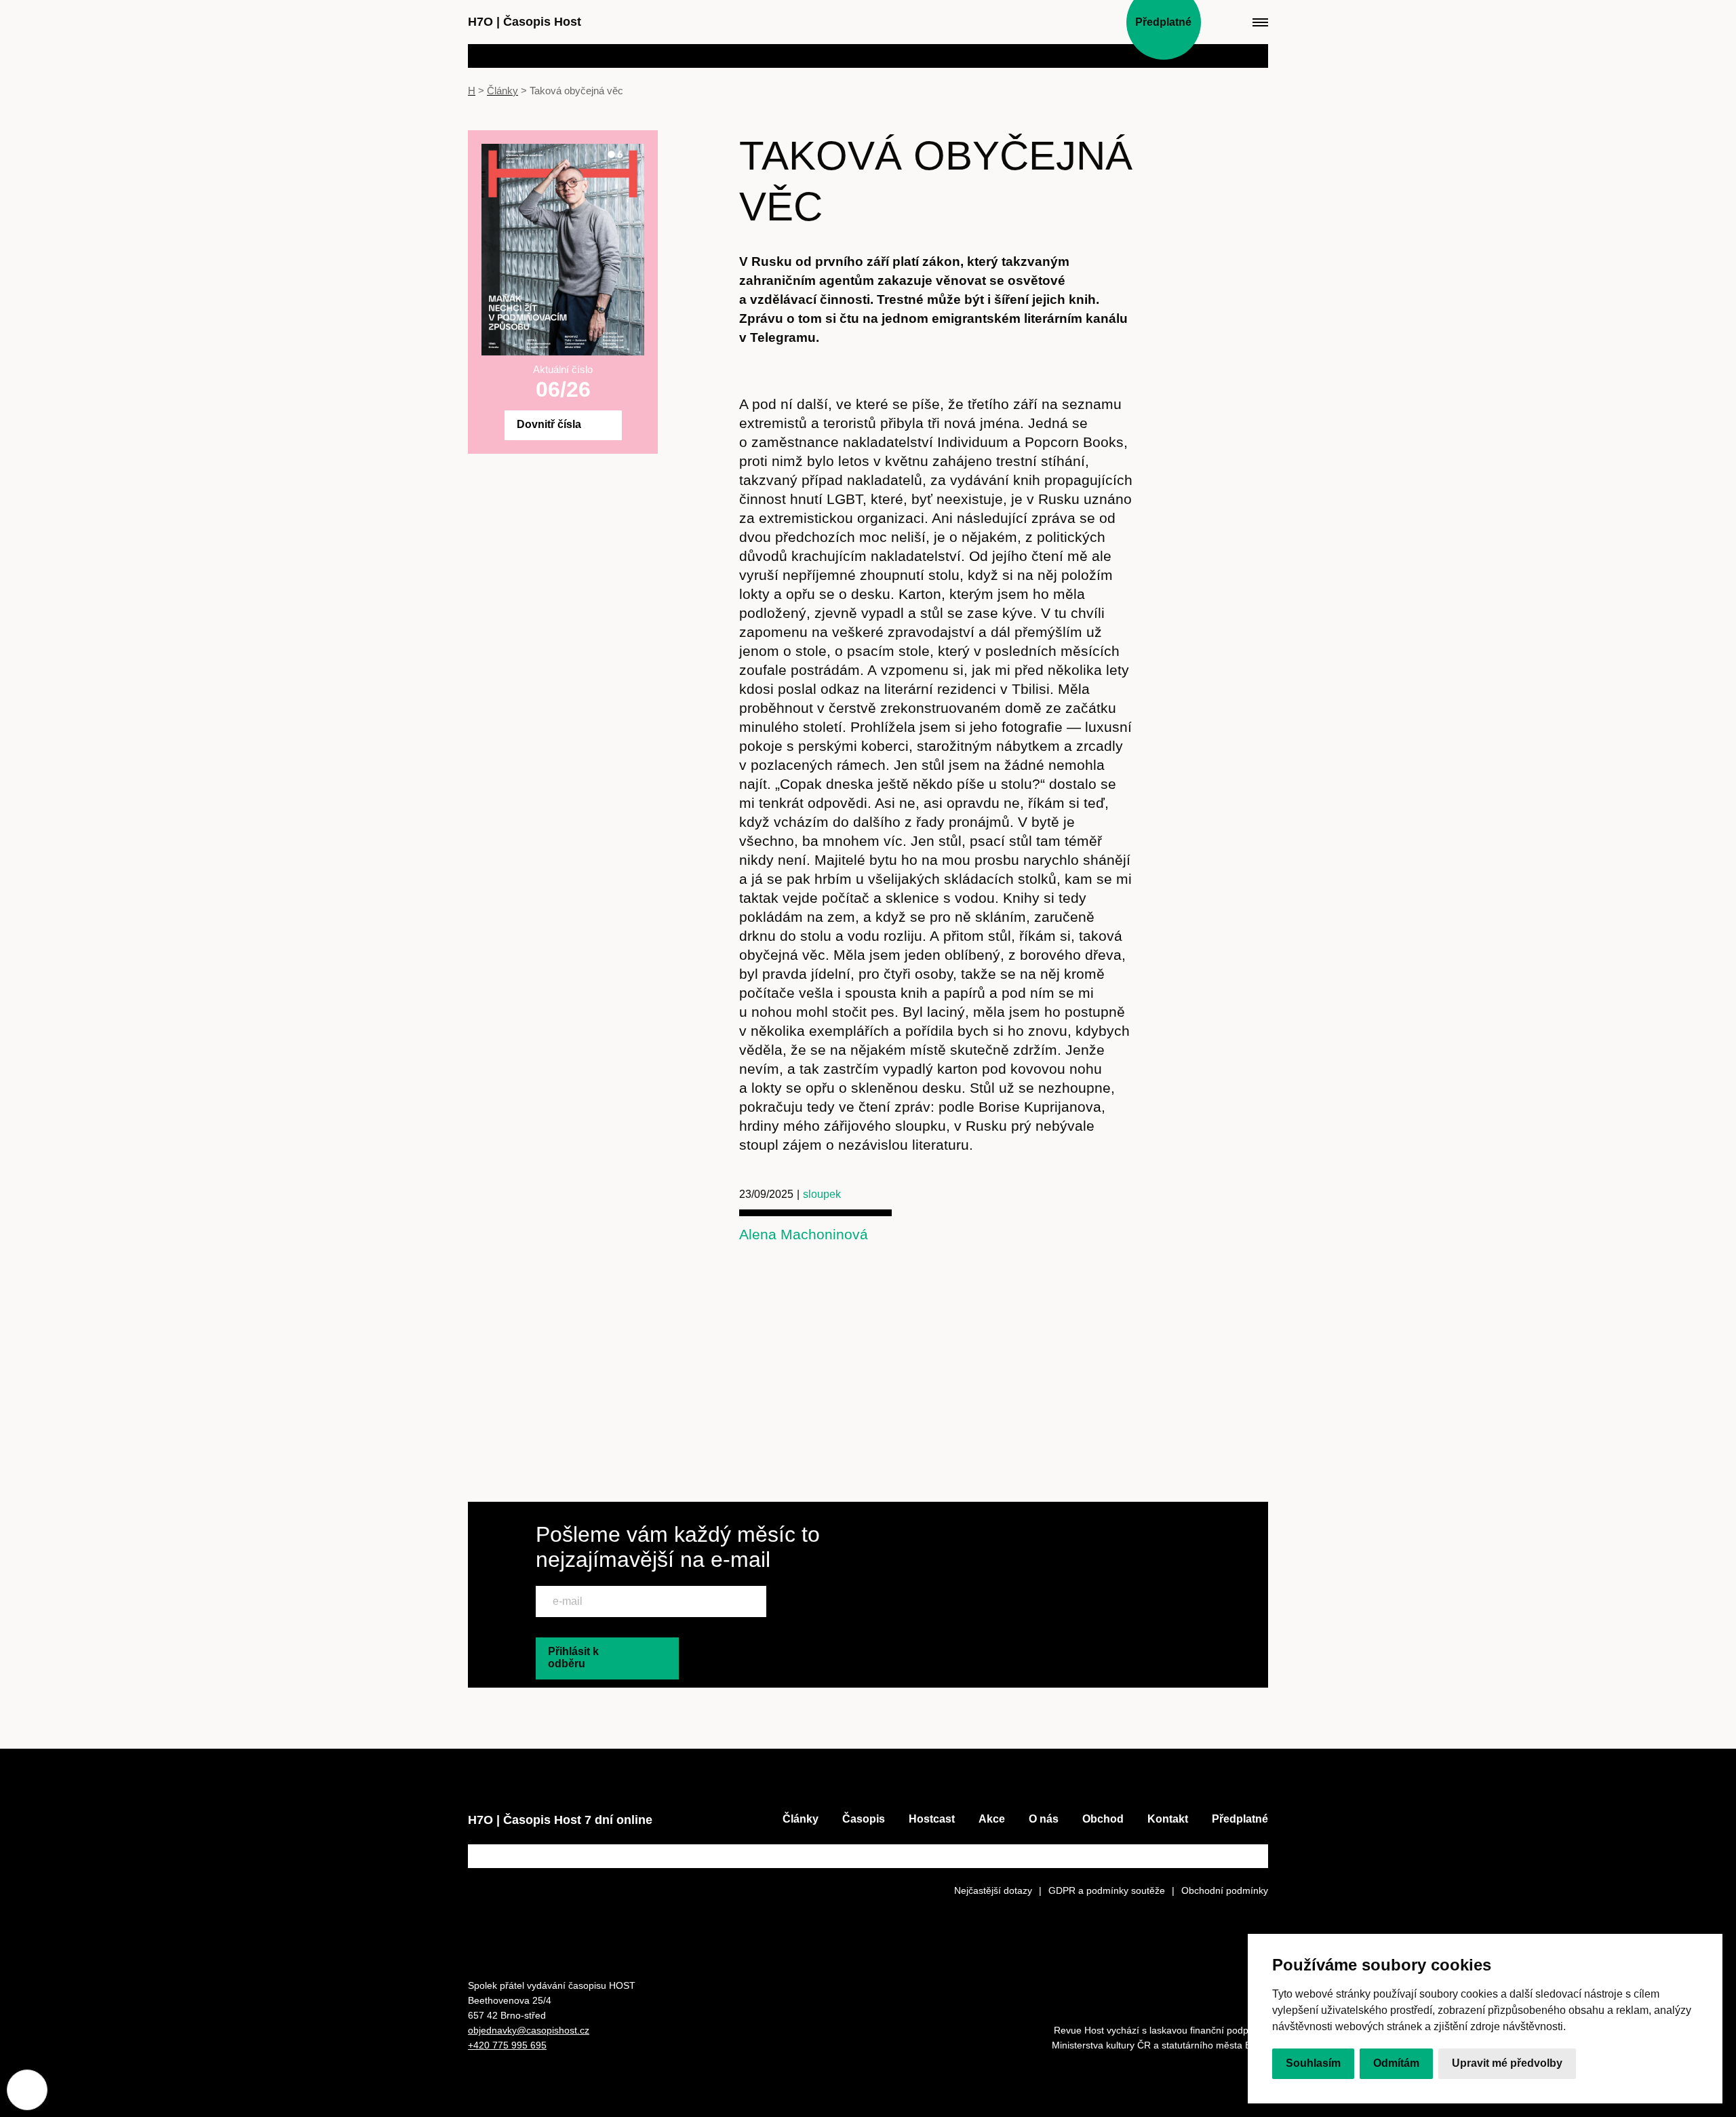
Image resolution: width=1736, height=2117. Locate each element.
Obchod (1103, 1819)
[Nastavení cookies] (27, 2090)
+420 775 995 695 (507, 2045)
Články (502, 91)
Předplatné (1240, 1819)
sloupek (822, 1194)
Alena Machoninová (804, 1234)
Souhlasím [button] (1313, 2064)
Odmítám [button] (1396, 2064)
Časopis (864, 1819)
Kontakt (1168, 1819)
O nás (1044, 1819)
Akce (992, 1819)
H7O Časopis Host (525, 22)
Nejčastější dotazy (993, 1890)
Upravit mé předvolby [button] (1507, 2064)
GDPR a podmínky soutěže (1107, 1890)
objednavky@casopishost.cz (529, 2030)
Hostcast (932, 1819)
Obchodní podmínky (1225, 1890)
